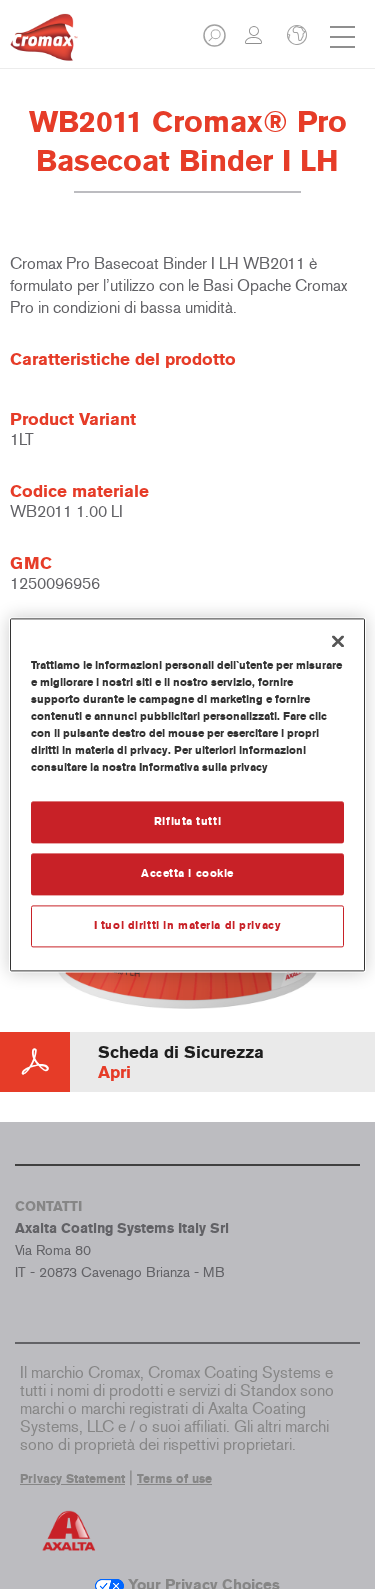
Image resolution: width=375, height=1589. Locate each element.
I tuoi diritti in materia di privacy (188, 925)
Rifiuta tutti (187, 821)
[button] (216, 41)
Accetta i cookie (187, 873)
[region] (187, 794)
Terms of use (174, 1479)
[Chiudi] (338, 641)
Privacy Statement (72, 1479)
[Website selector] (295, 37)
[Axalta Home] (44, 45)
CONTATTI (48, 1206)
